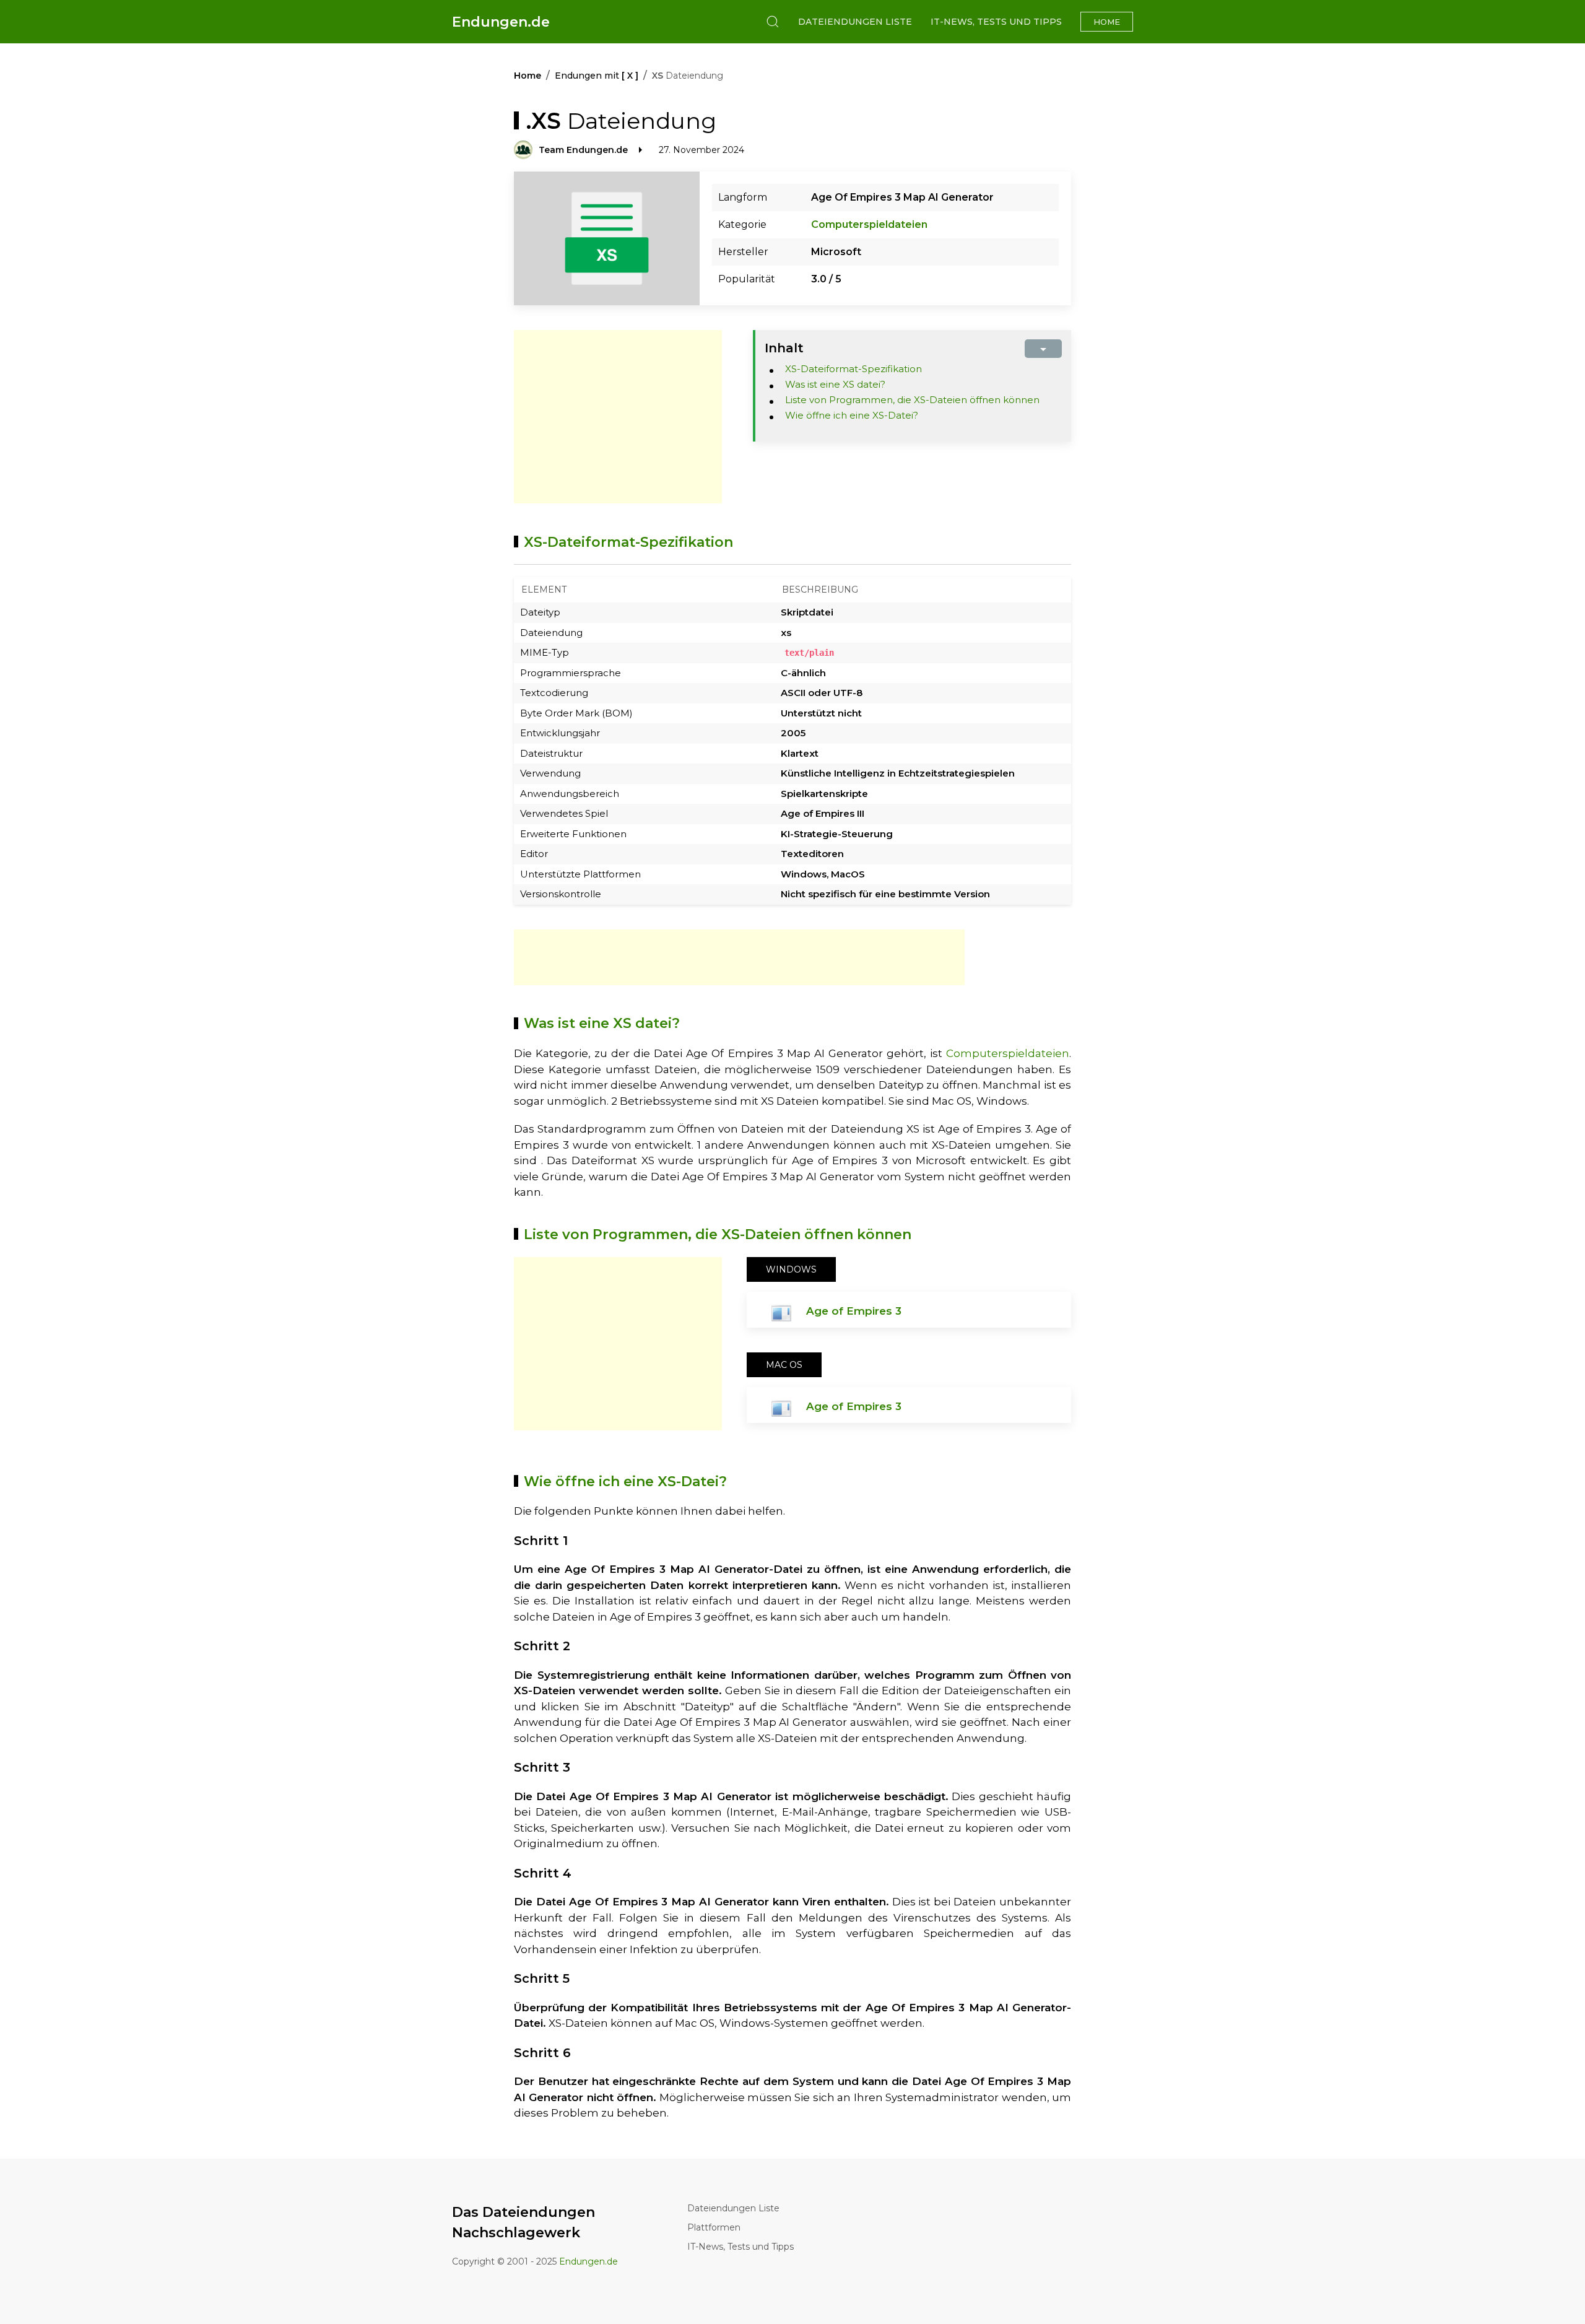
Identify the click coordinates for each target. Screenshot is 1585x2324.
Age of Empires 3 (854, 1311)
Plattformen (714, 2227)
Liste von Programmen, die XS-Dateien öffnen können (912, 400)
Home (1107, 22)
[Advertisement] (618, 417)
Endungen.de (501, 22)
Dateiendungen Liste (855, 22)
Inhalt (784, 348)
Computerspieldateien (869, 224)
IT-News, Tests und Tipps (996, 22)
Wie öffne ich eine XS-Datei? (852, 415)
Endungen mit (597, 76)
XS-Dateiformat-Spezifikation (853, 369)
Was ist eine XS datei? (835, 384)
